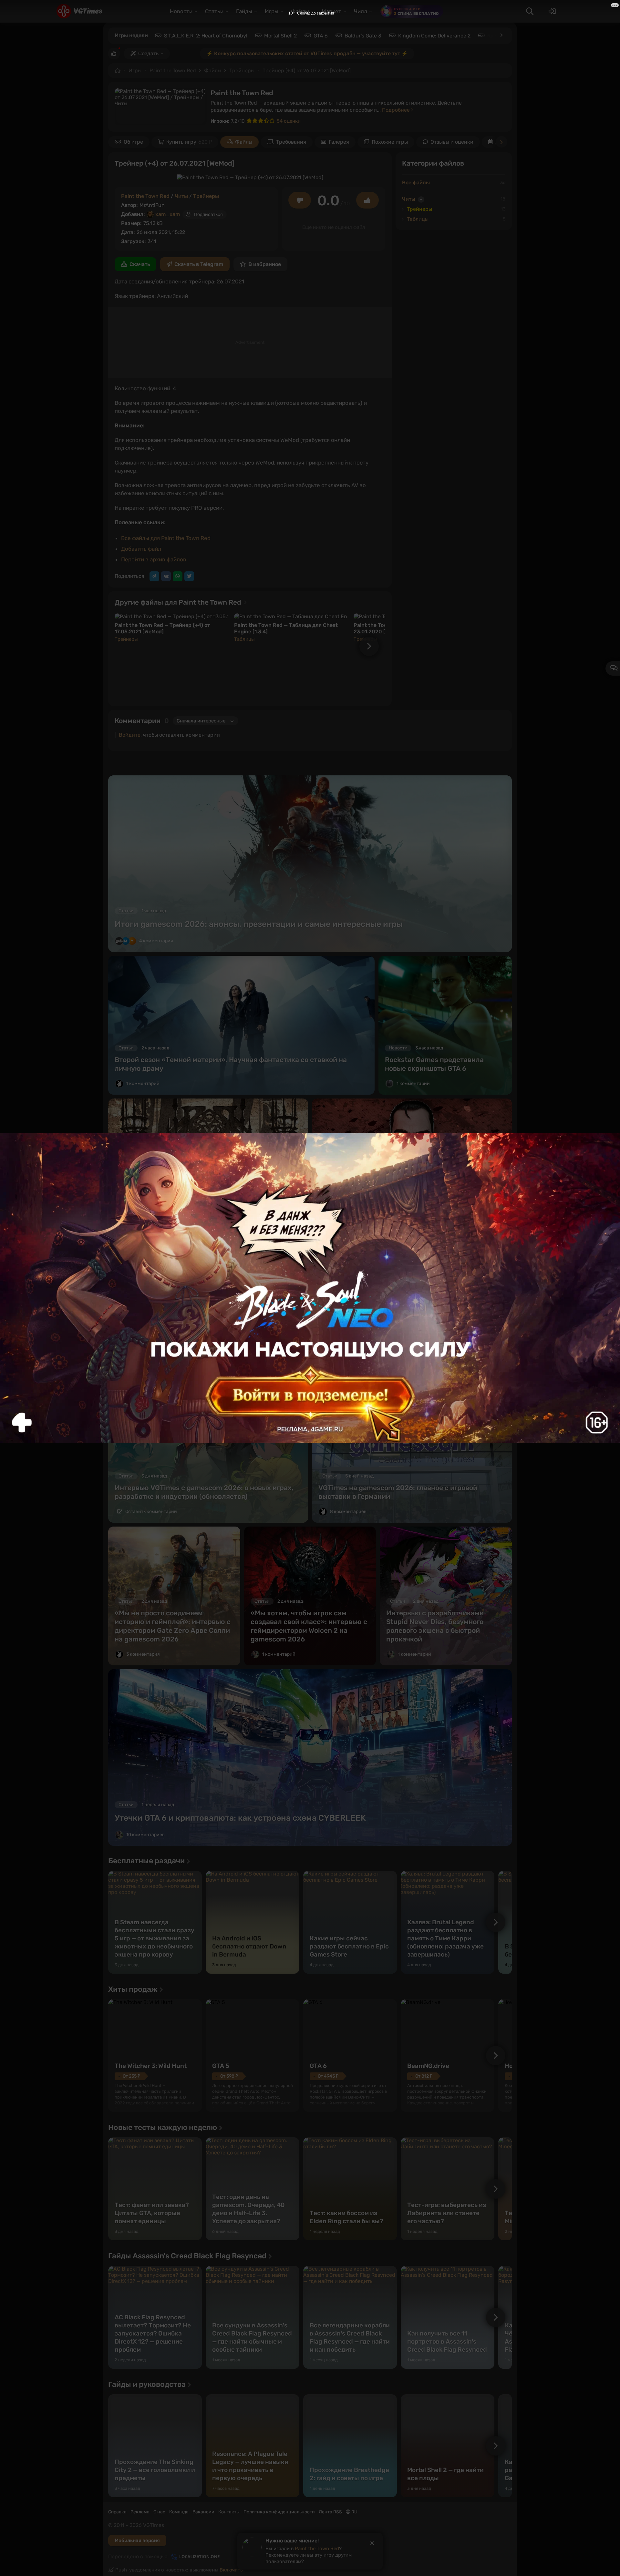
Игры (135, 71)
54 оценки (289, 121)
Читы (181, 196)
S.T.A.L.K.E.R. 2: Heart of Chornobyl (206, 36)
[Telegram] (154, 576)
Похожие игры (390, 142)
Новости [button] (181, 11)
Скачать (140, 264)
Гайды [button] (244, 11)
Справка (117, 2512)
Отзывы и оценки (452, 142)
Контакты (229, 2512)
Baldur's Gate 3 (363, 36)
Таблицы (244, 639)
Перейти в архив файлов (154, 559)
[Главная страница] (79, 11)
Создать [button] (148, 53)
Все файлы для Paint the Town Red (166, 538)
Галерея (339, 142)
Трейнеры (242, 71)
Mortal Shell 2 (280, 36)
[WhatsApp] (178, 576)
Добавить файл (141, 549)
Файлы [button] (300, 11)
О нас (159, 2512)
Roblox (496, 36)
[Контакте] (166, 576)
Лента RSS (330, 2512)
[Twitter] (189, 576)
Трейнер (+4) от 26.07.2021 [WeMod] (307, 71)
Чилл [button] (361, 11)
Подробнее (397, 110)
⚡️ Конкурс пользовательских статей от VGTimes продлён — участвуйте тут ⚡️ (307, 53)
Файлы (213, 71)
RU (354, 2512)
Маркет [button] (331, 11)
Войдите (130, 735)
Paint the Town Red (173, 71)
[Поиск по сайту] (530, 11)
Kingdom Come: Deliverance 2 (434, 36)
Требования (291, 142)
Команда (179, 2512)
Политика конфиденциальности (279, 2512)
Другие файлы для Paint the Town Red (179, 602)
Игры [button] (272, 11)
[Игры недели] (501, 35)
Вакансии (203, 2512)
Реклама (140, 2512)
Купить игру (189, 142)
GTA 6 (321, 36)
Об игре (133, 142)
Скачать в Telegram (199, 264)
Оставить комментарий (151, 1226)
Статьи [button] (214, 11)
